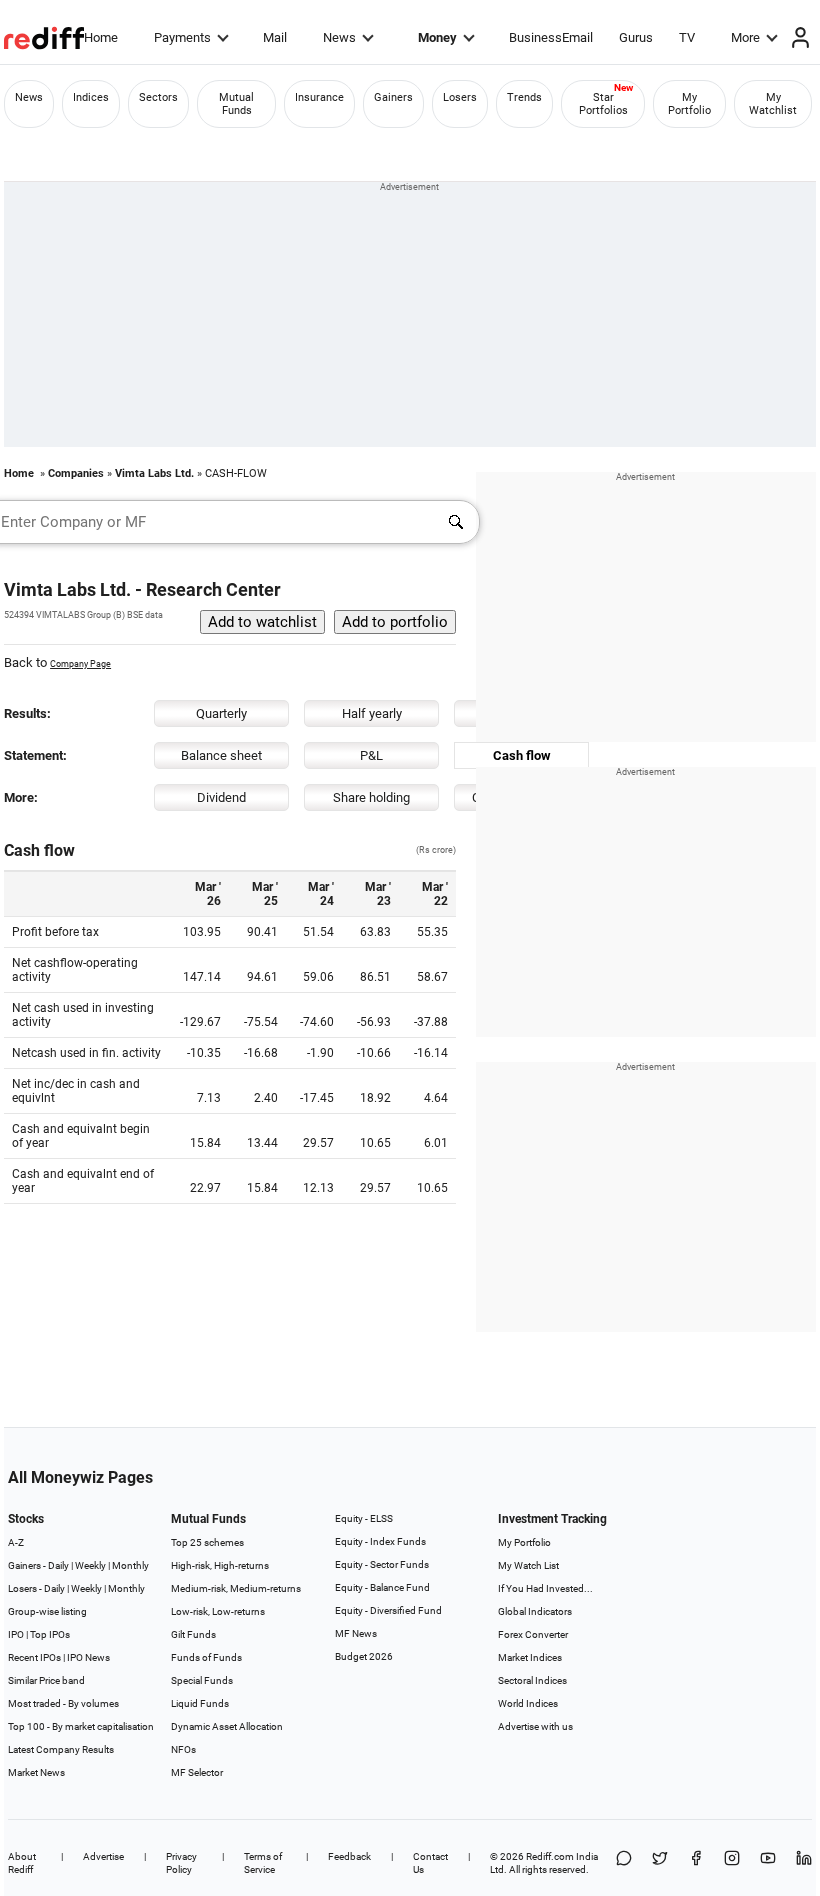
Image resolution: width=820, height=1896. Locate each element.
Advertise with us (535, 1726)
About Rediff (22, 1863)
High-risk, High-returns (220, 1565)
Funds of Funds (206, 1657)
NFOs (183, 1749)
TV (687, 37)
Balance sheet (221, 755)
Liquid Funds (200, 1703)
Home (101, 37)
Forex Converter (533, 1634)
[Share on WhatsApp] (624, 1863)
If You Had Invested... (545, 1588)
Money (437, 37)
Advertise (103, 1856)
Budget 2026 (364, 1656)
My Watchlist (773, 104)
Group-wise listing (47, 1611)
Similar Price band (46, 1680)
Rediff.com (550, 1856)
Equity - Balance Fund (382, 1587)
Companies (76, 473)
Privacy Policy (181, 1863)
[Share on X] (660, 1863)
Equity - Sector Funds (382, 1564)
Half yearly (372, 713)
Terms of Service (263, 1863)
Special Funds (202, 1680)
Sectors (158, 97)
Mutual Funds (236, 104)
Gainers (393, 97)
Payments (182, 37)
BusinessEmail (551, 37)
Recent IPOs (34, 1657)
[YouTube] (768, 1863)
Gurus (636, 37)
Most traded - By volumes (63, 1703)
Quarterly (221, 713)
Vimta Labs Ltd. (154, 473)
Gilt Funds (193, 1634)
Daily (58, 1565)
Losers (460, 97)
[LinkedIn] (804, 1863)
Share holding (371, 797)
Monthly (130, 1565)
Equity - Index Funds (380, 1541)
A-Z (16, 1542)
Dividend (221, 797)
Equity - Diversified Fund (388, 1610)
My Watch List (528, 1565)
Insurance (319, 97)
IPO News (88, 1657)
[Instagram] (732, 1863)
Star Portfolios (603, 104)
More (745, 37)
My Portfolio (689, 104)
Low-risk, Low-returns (218, 1611)
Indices (91, 97)
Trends (524, 97)
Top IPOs (50, 1634)
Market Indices (530, 1657)
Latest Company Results (61, 1749)
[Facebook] (696, 1863)
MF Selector (197, 1772)
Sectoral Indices (532, 1680)
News (339, 37)
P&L (371, 755)
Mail (275, 37)
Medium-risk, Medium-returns (236, 1588)
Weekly (90, 1565)
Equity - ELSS (364, 1518)
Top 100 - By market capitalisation (81, 1726)
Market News (36, 1772)
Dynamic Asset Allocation (227, 1726)
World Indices (528, 1703)
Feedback (349, 1856)
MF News (356, 1633)
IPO (16, 1634)
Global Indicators (535, 1611)
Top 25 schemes (207, 1542)
